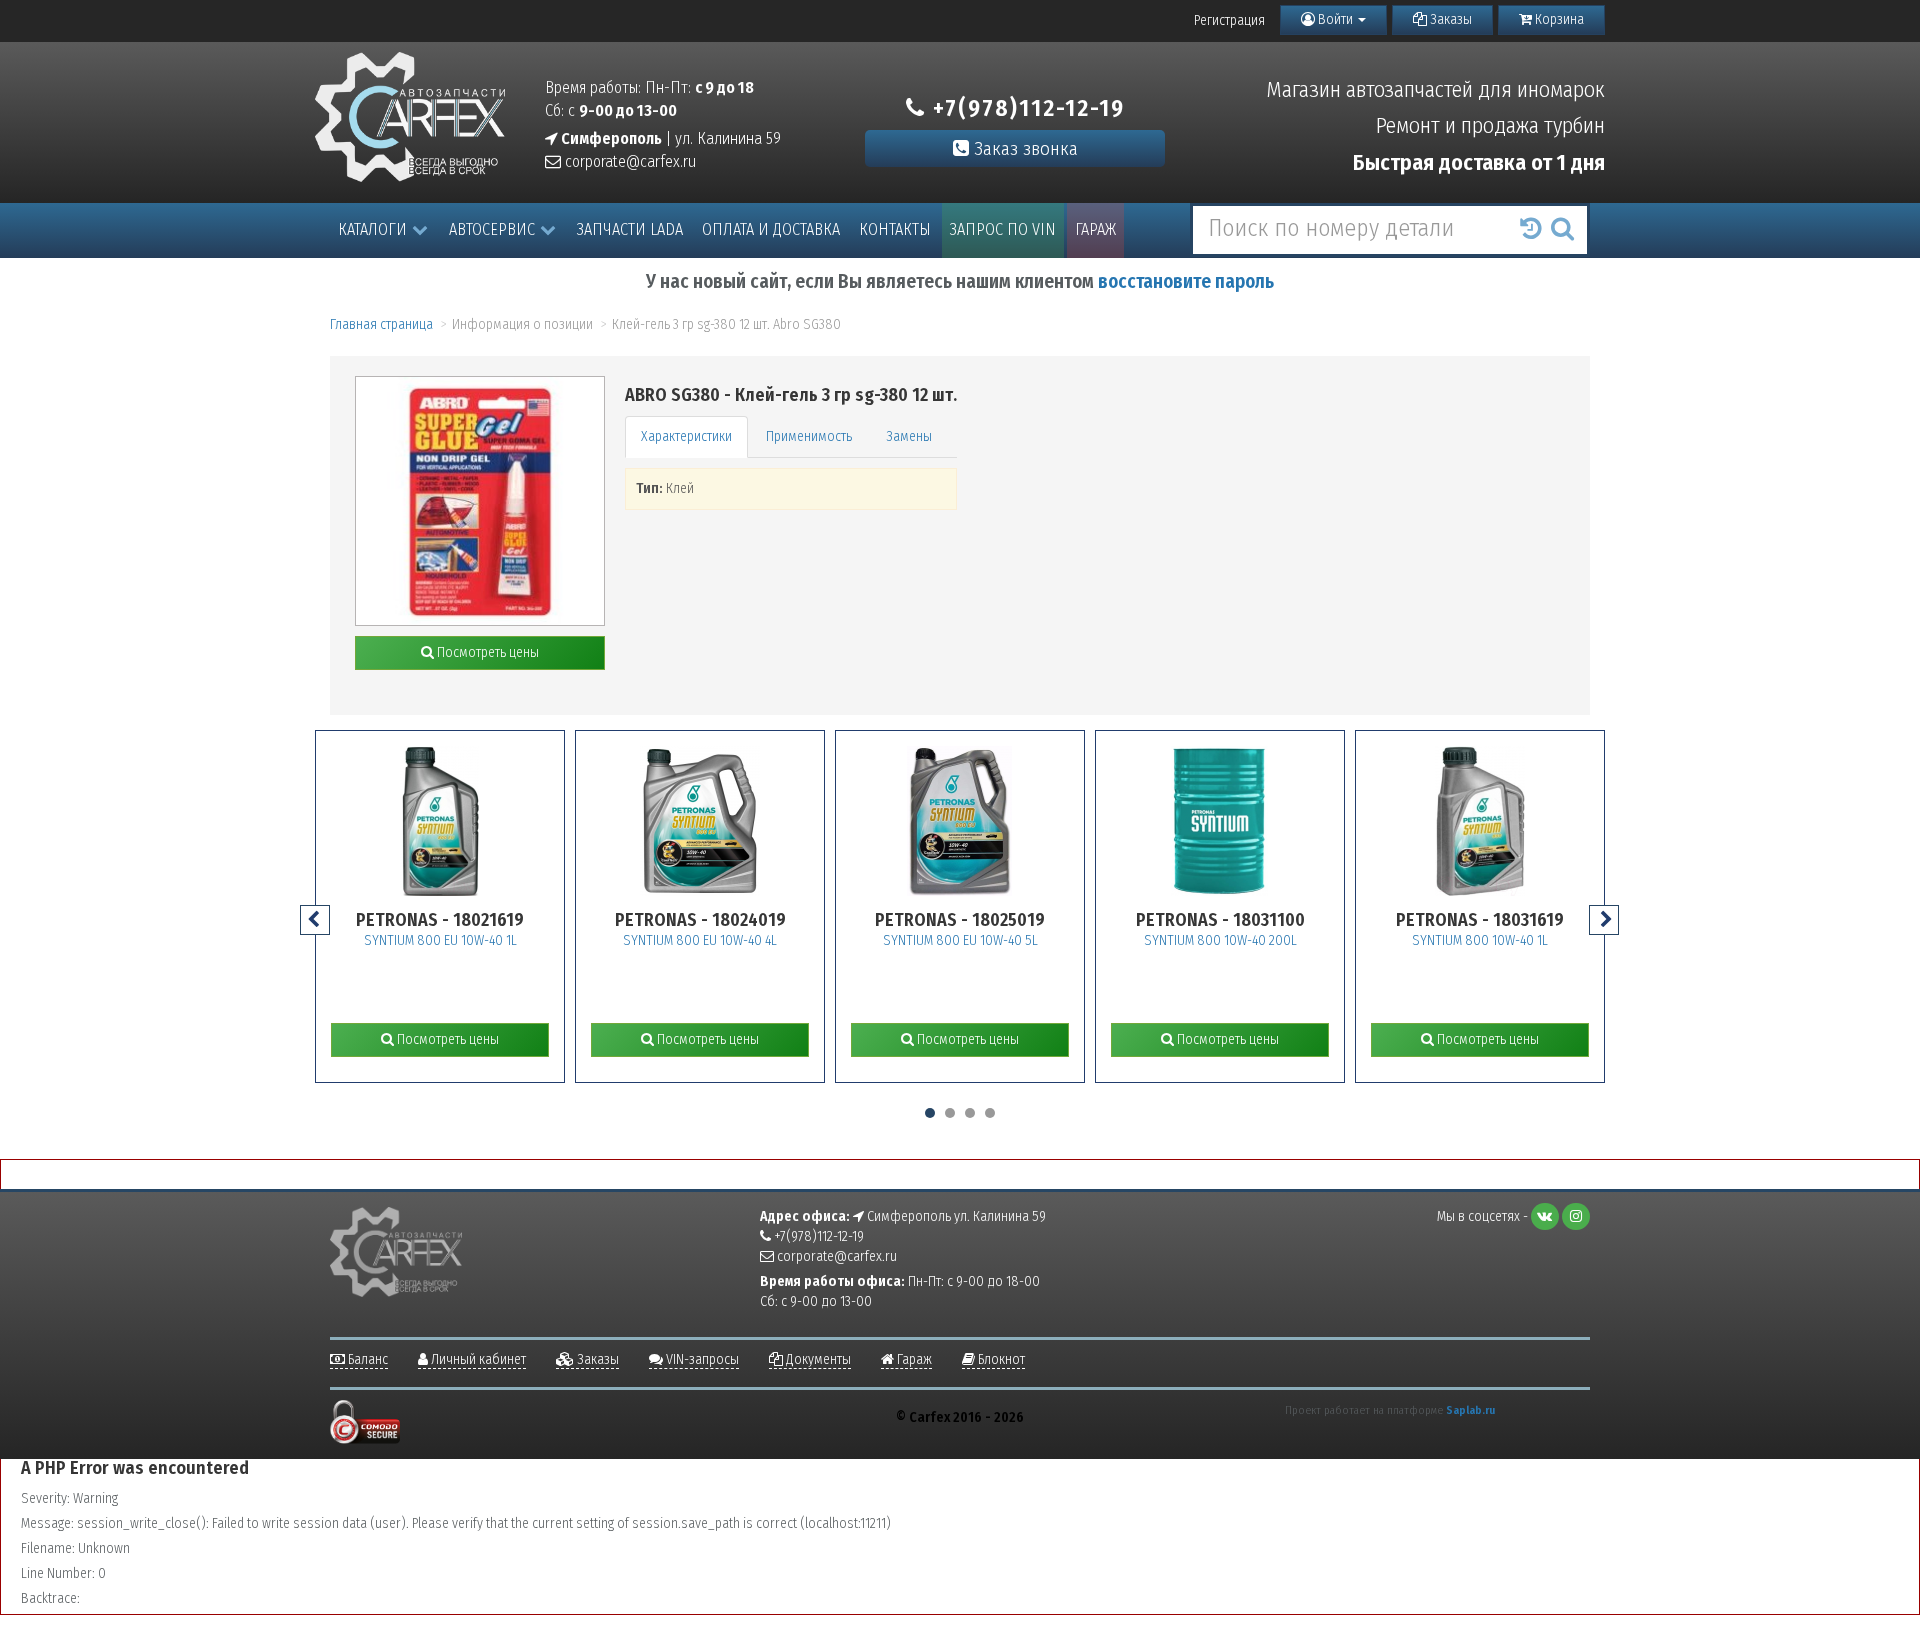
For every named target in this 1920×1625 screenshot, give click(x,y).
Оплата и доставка (771, 229)
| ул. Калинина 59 (669, 138)
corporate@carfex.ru (628, 161)
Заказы (1449, 19)
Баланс (366, 1359)
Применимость (809, 436)
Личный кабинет (477, 1359)
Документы (817, 1359)
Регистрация (1229, 20)
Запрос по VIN (1003, 229)
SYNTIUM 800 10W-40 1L (1480, 940)
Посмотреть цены (486, 652)
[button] (930, 1113)
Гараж (1095, 229)
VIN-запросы (701, 1359)
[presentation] (315, 920)
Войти (1335, 19)
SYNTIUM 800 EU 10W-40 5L (960, 940)
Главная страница (381, 324)
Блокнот (1000, 1359)
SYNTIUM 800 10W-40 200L (1220, 940)
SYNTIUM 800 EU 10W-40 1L (440, 940)
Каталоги (372, 229)
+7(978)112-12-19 (1025, 108)
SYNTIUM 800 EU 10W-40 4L (700, 940)
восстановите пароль (1186, 281)
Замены (909, 436)
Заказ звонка (1023, 148)
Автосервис (492, 229)
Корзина (1558, 19)
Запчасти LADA (630, 229)
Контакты (895, 229)
